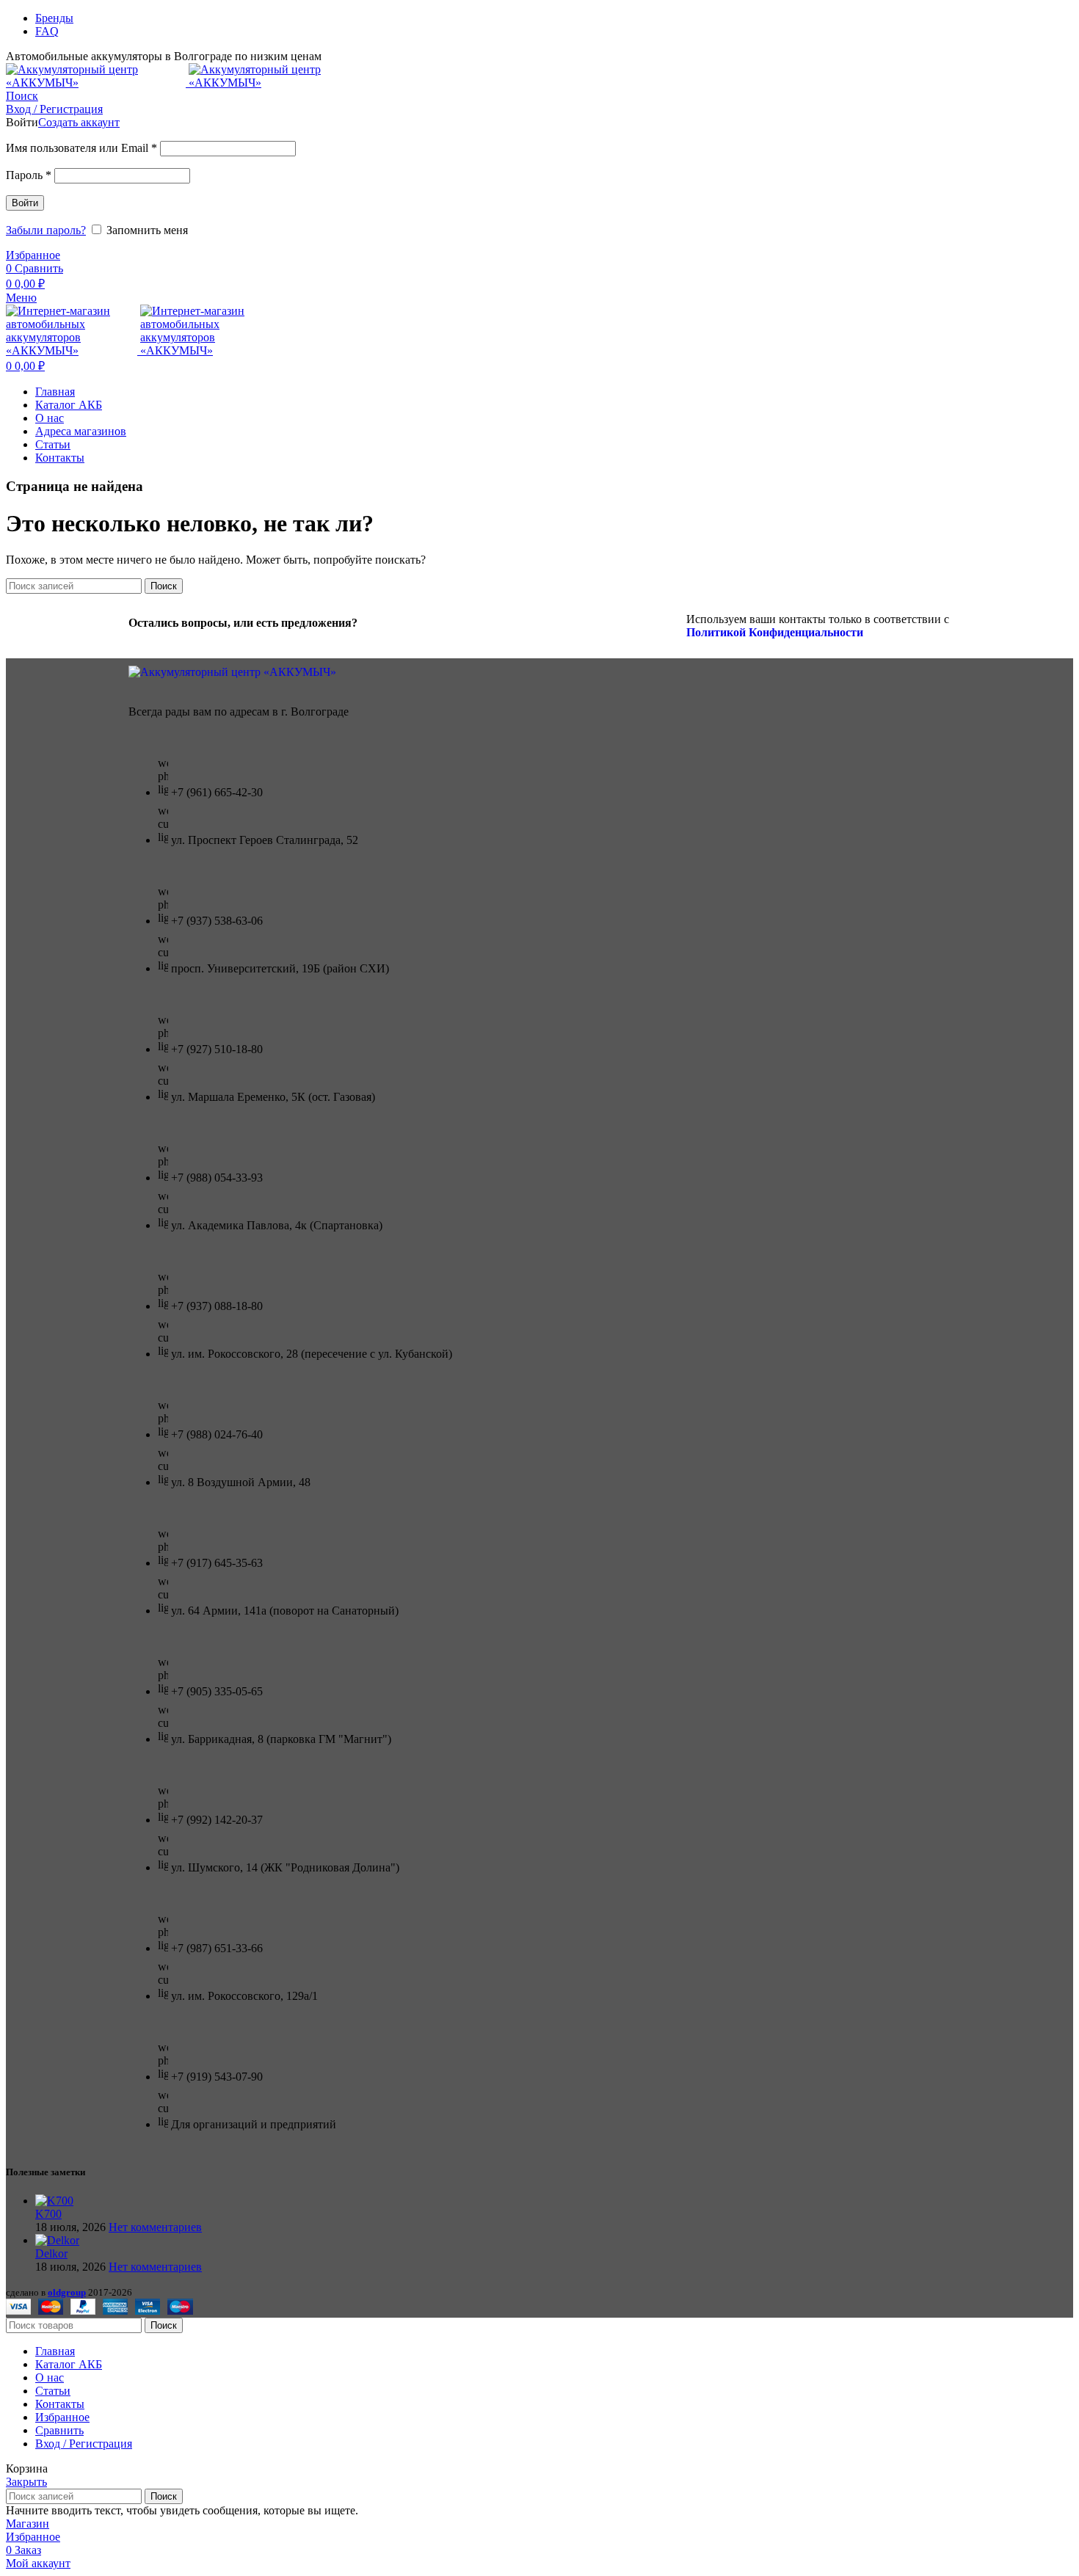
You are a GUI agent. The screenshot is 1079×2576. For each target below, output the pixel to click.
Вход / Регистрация (84, 2444)
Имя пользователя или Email (81, 148)
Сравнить (59, 2430)
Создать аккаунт (79, 122)
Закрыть (26, 2482)
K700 (48, 2214)
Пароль (29, 175)
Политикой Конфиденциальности (775, 632)
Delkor (51, 2253)
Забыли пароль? (46, 230)
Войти (25, 203)
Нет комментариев (155, 2227)
